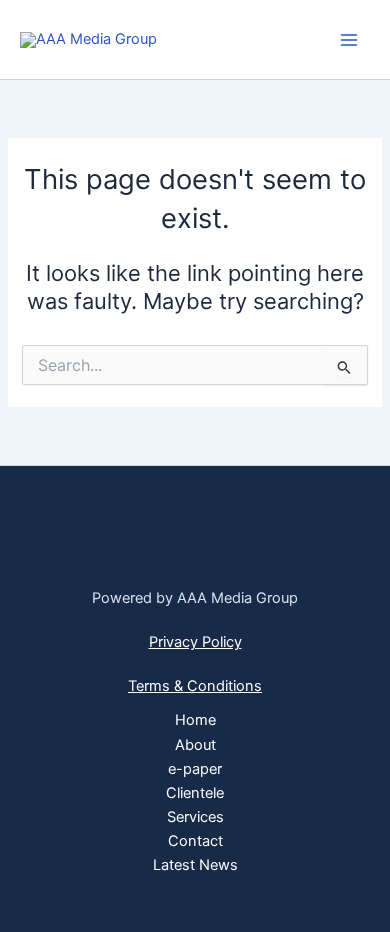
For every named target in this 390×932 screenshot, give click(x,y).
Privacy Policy (195, 642)
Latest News (195, 865)
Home (195, 720)
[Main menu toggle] (349, 40)
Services (195, 817)
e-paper (195, 769)
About (195, 745)
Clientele (195, 793)
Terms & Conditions (195, 686)
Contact (195, 841)
